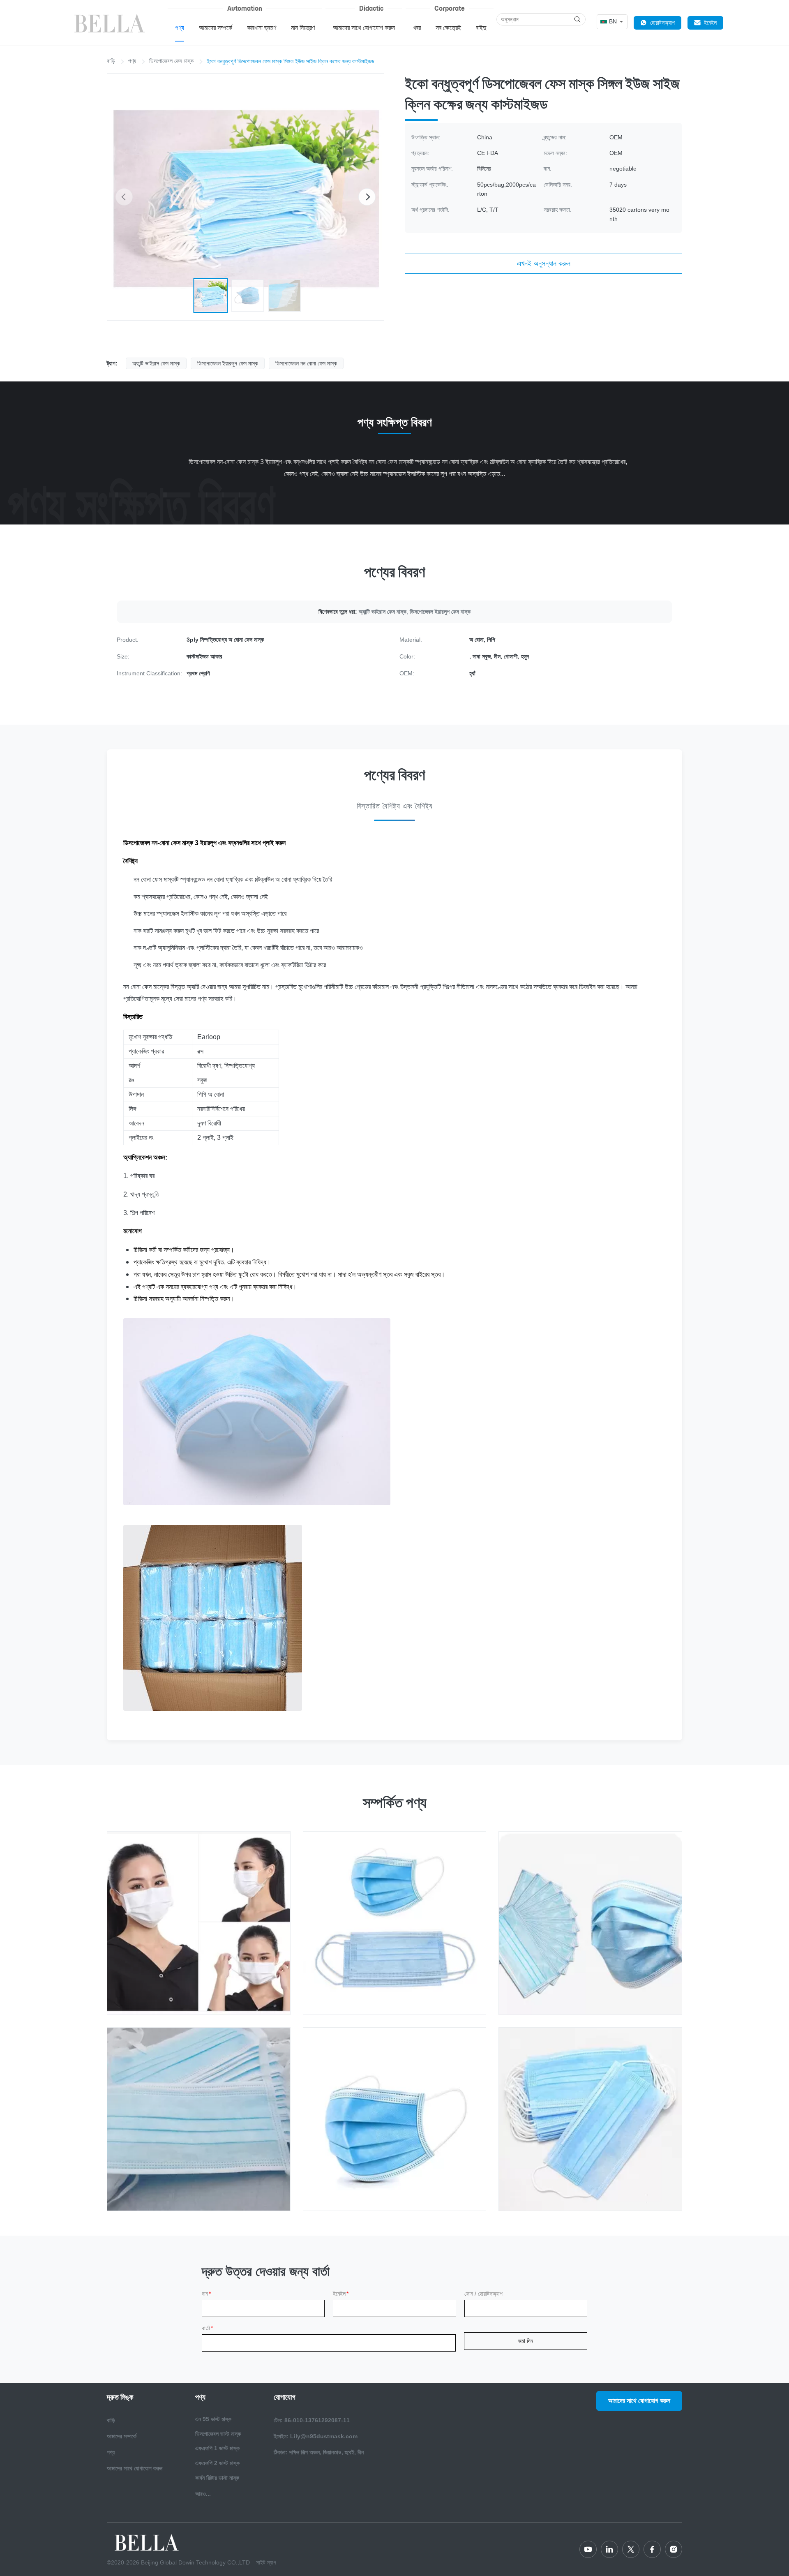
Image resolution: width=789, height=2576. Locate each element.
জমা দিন (526, 2341)
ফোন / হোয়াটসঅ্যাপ (483, 2294)
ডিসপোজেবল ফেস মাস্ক (171, 61)
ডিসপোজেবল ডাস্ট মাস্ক (218, 2434)
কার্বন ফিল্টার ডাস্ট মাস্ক (217, 2478)
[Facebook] (652, 2549)
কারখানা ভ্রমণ (262, 28)
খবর (417, 28)
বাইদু (481, 28)
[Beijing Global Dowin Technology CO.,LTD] (111, 23)
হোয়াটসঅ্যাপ (662, 23)
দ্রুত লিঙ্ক (120, 2397)
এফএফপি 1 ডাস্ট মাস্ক (217, 2448)
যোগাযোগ (285, 2397)
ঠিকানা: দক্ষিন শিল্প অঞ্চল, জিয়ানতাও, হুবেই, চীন (319, 2452)
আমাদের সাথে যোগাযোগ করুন (364, 28)
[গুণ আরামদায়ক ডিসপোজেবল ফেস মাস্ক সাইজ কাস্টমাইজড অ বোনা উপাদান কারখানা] (395, 2119)
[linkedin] (609, 2549)
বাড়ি (111, 61)
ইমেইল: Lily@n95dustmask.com (316, 2436)
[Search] (577, 19)
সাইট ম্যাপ (266, 2562)
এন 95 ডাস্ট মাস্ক (213, 2419)
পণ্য (180, 28)
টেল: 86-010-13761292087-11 (312, 2420)
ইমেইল (710, 23)
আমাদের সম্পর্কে (216, 28)
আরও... (203, 2494)
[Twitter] (631, 2549)
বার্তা (207, 2328)
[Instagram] (674, 2549)
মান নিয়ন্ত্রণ (303, 28)
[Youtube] (588, 2549)
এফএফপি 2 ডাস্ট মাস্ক (217, 2463)
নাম (206, 2294)
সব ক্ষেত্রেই (448, 28)
